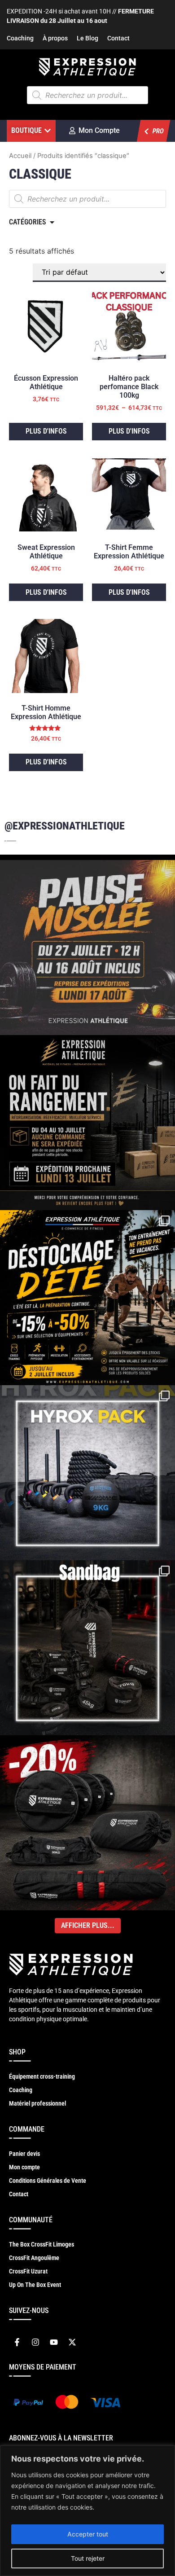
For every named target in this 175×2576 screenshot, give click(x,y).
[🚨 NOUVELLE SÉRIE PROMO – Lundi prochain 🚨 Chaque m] (87, 1823)
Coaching (20, 38)
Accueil (20, 156)
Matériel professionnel (37, 2103)
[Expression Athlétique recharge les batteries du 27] (87, 948)
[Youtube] (54, 2342)
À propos (55, 38)
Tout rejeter (88, 2558)
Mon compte (24, 2167)
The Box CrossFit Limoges (42, 2244)
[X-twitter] (72, 2342)
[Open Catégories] (52, 222)
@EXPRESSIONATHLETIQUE (65, 826)
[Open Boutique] (48, 131)
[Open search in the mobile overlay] (87, 95)
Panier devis (24, 2154)
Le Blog (87, 38)
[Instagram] (35, 2342)
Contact (118, 38)
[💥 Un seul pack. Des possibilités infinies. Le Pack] (87, 1473)
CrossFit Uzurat (28, 2271)
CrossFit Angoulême (34, 2258)
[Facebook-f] (17, 2342)
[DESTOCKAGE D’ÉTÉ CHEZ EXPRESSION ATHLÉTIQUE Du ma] (87, 1298)
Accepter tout (88, 2534)
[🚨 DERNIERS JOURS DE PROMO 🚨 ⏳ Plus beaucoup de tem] (87, 1648)
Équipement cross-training (42, 2076)
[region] (87, 2511)
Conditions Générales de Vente (48, 2181)
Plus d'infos (46, 431)
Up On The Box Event (35, 2285)
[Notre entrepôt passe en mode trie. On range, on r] (87, 1123)
